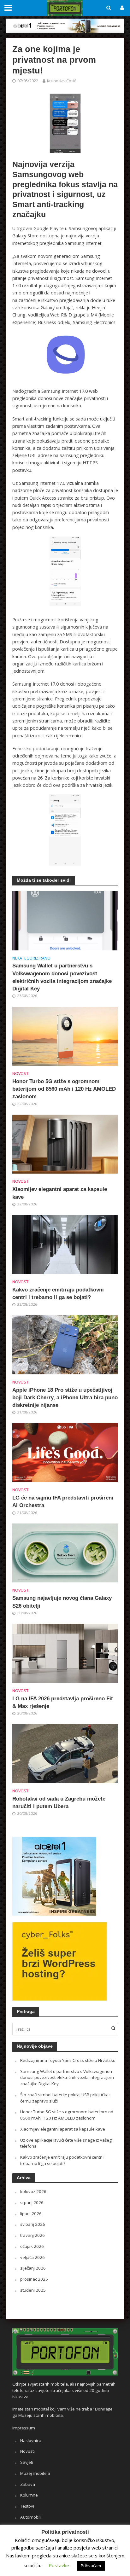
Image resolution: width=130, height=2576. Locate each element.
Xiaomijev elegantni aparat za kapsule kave (60, 1193)
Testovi (27, 2506)
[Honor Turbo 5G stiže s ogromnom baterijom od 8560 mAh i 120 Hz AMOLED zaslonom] (65, 1036)
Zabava (28, 2484)
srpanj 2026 (32, 2202)
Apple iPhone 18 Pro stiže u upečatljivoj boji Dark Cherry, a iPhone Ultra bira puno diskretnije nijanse (65, 1398)
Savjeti (27, 2462)
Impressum (24, 2428)
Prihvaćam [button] (91, 2566)
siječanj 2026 (33, 2268)
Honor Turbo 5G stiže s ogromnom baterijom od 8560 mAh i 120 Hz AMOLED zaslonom (64, 1089)
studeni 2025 (33, 2290)
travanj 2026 (32, 2235)
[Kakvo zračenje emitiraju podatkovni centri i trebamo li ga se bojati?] (65, 1244)
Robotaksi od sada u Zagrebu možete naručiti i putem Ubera (59, 1803)
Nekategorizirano (31, 958)
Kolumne (29, 2495)
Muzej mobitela (35, 2473)
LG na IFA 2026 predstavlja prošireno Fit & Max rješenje (63, 1702)
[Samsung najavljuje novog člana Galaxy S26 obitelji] (65, 1552)
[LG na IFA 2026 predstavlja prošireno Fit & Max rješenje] (65, 1653)
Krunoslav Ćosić (62, 81)
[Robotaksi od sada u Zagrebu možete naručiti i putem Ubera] (65, 1753)
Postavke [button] (59, 2565)
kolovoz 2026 (33, 2191)
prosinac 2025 (34, 2279)
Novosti (21, 1073)
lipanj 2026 (31, 2213)
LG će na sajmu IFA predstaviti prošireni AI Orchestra (63, 1502)
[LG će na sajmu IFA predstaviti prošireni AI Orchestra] (65, 1452)
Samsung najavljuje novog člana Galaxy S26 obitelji (62, 1602)
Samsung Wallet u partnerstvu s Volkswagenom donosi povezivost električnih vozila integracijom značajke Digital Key (62, 977)
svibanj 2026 (33, 2224)
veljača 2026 (32, 2257)
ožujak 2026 (32, 2246)
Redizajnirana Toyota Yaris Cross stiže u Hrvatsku (68, 2060)
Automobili (31, 2517)
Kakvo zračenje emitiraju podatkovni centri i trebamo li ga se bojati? (58, 1294)
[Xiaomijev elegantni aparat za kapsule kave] (65, 1144)
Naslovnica (31, 2440)
